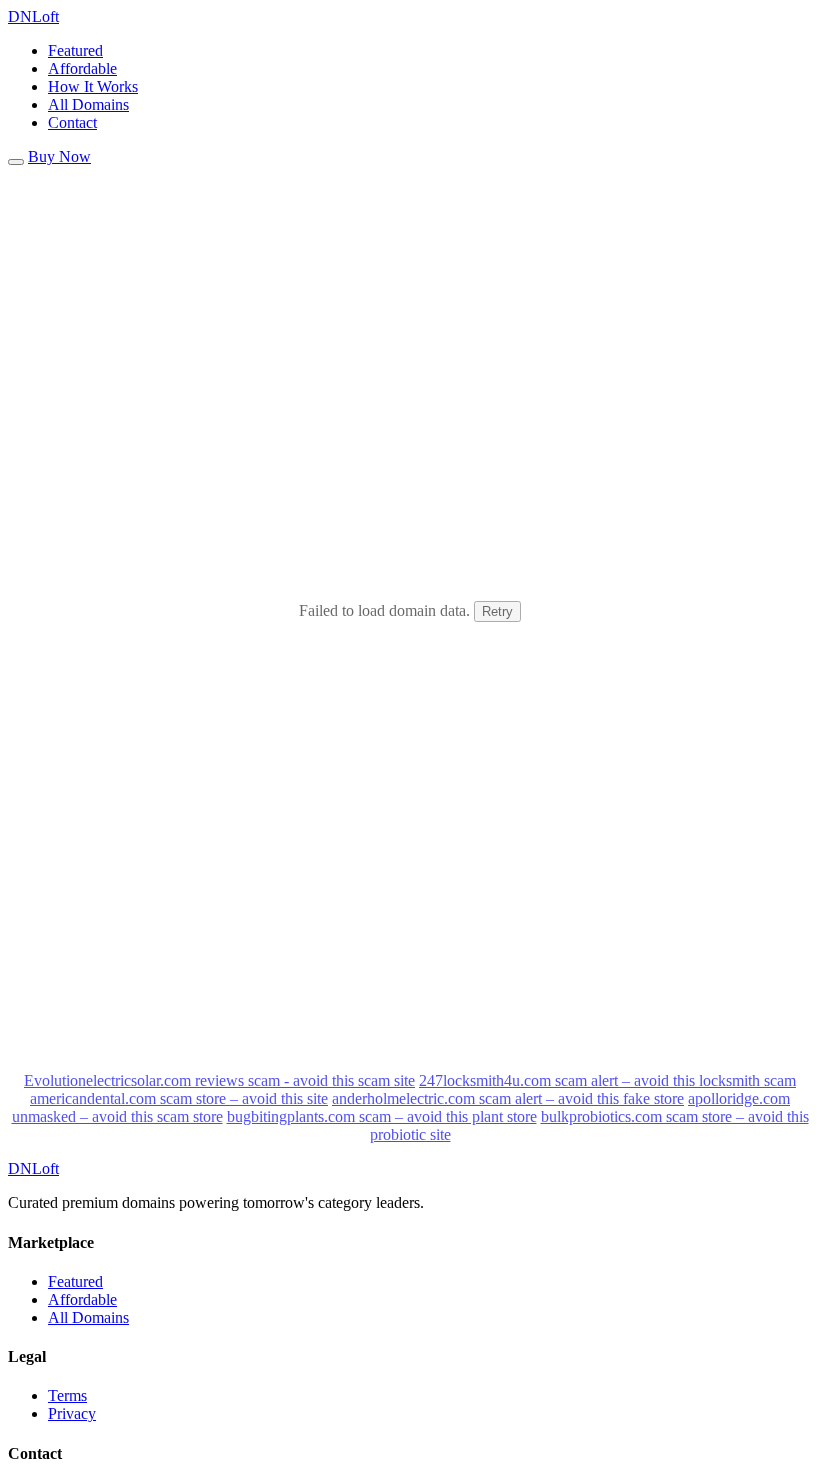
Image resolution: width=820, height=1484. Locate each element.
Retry (497, 611)
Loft (33, 16)
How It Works (93, 86)
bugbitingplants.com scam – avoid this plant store (382, 1116)
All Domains (88, 104)
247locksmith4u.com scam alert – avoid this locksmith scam (607, 1080)
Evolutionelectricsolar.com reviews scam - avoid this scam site (219, 1080)
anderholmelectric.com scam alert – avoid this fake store (508, 1098)
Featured (75, 50)
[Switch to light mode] (16, 162)
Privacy (72, 1413)
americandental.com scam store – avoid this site (179, 1098)
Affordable (82, 68)
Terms (67, 1395)
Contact (72, 122)
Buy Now (59, 156)
